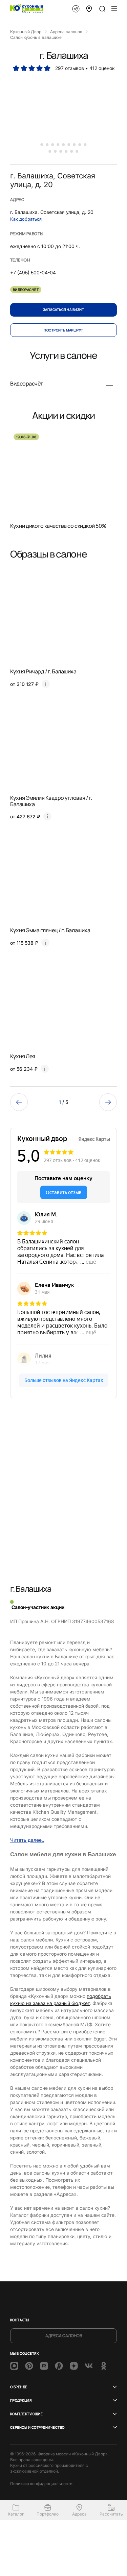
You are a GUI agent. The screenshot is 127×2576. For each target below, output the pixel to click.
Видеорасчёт (26, 290)
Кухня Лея (23, 1056)
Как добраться (26, 219)
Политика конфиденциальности (41, 2484)
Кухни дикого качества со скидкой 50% (58, 526)
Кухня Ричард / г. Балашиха (43, 671)
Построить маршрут (63, 330)
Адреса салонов (64, 2336)
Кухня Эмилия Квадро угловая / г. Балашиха (51, 801)
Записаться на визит (63, 309)
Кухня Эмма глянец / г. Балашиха (50, 930)
